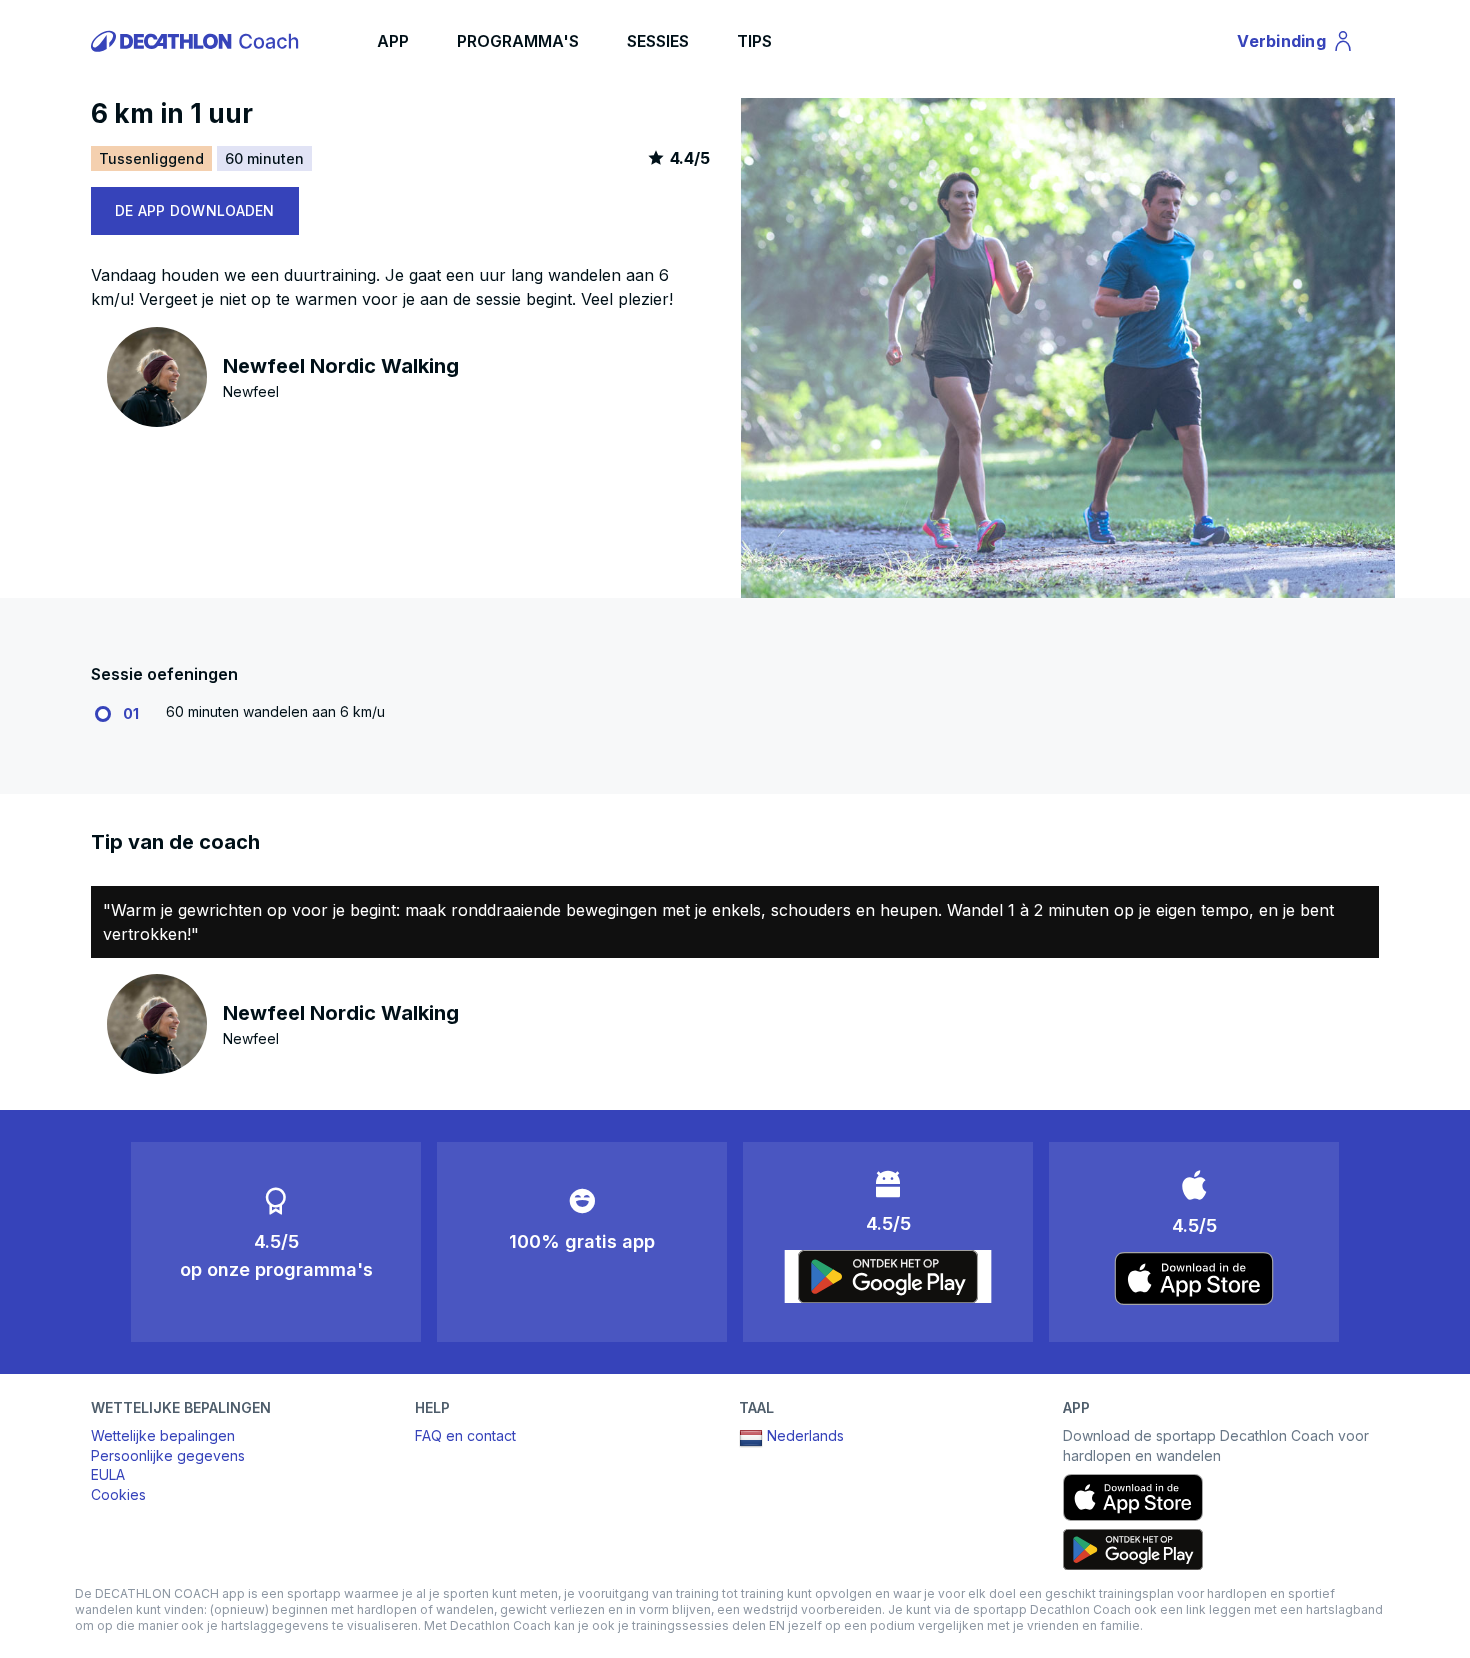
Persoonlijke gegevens (168, 1455)
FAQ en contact (465, 1435)
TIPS (754, 41)
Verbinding (1293, 45)
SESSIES (658, 41)
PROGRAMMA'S (518, 41)
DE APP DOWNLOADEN (195, 210)
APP (393, 41)
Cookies (118, 1494)
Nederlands (805, 1435)
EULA (108, 1474)
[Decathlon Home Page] (198, 41)
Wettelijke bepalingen (163, 1435)
